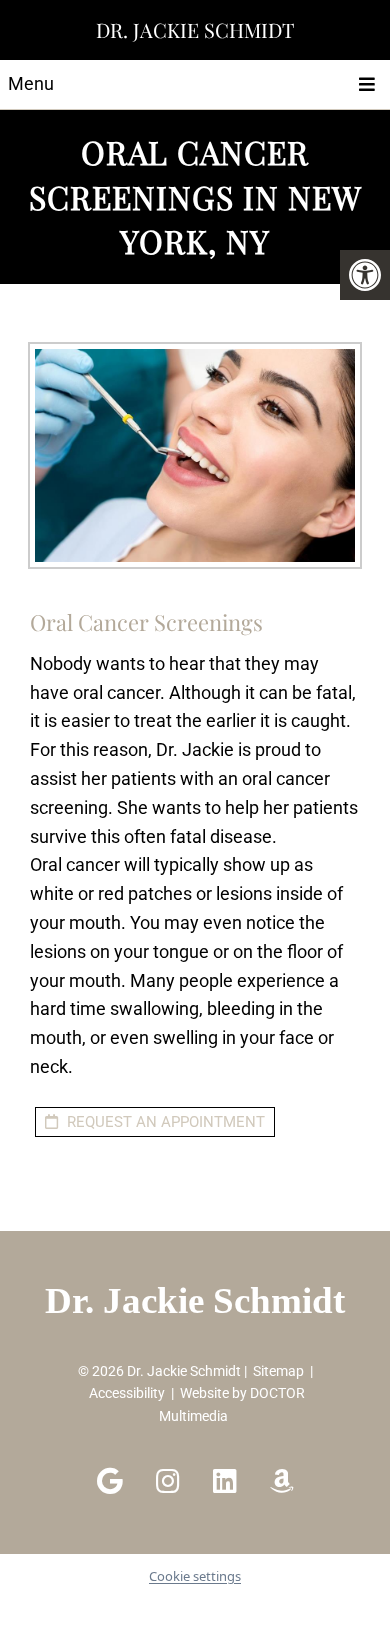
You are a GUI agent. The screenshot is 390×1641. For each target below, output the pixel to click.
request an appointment (164, 1122)
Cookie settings (195, 1576)
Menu (31, 83)
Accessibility (127, 1393)
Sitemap (278, 1371)
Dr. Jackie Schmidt (195, 29)
